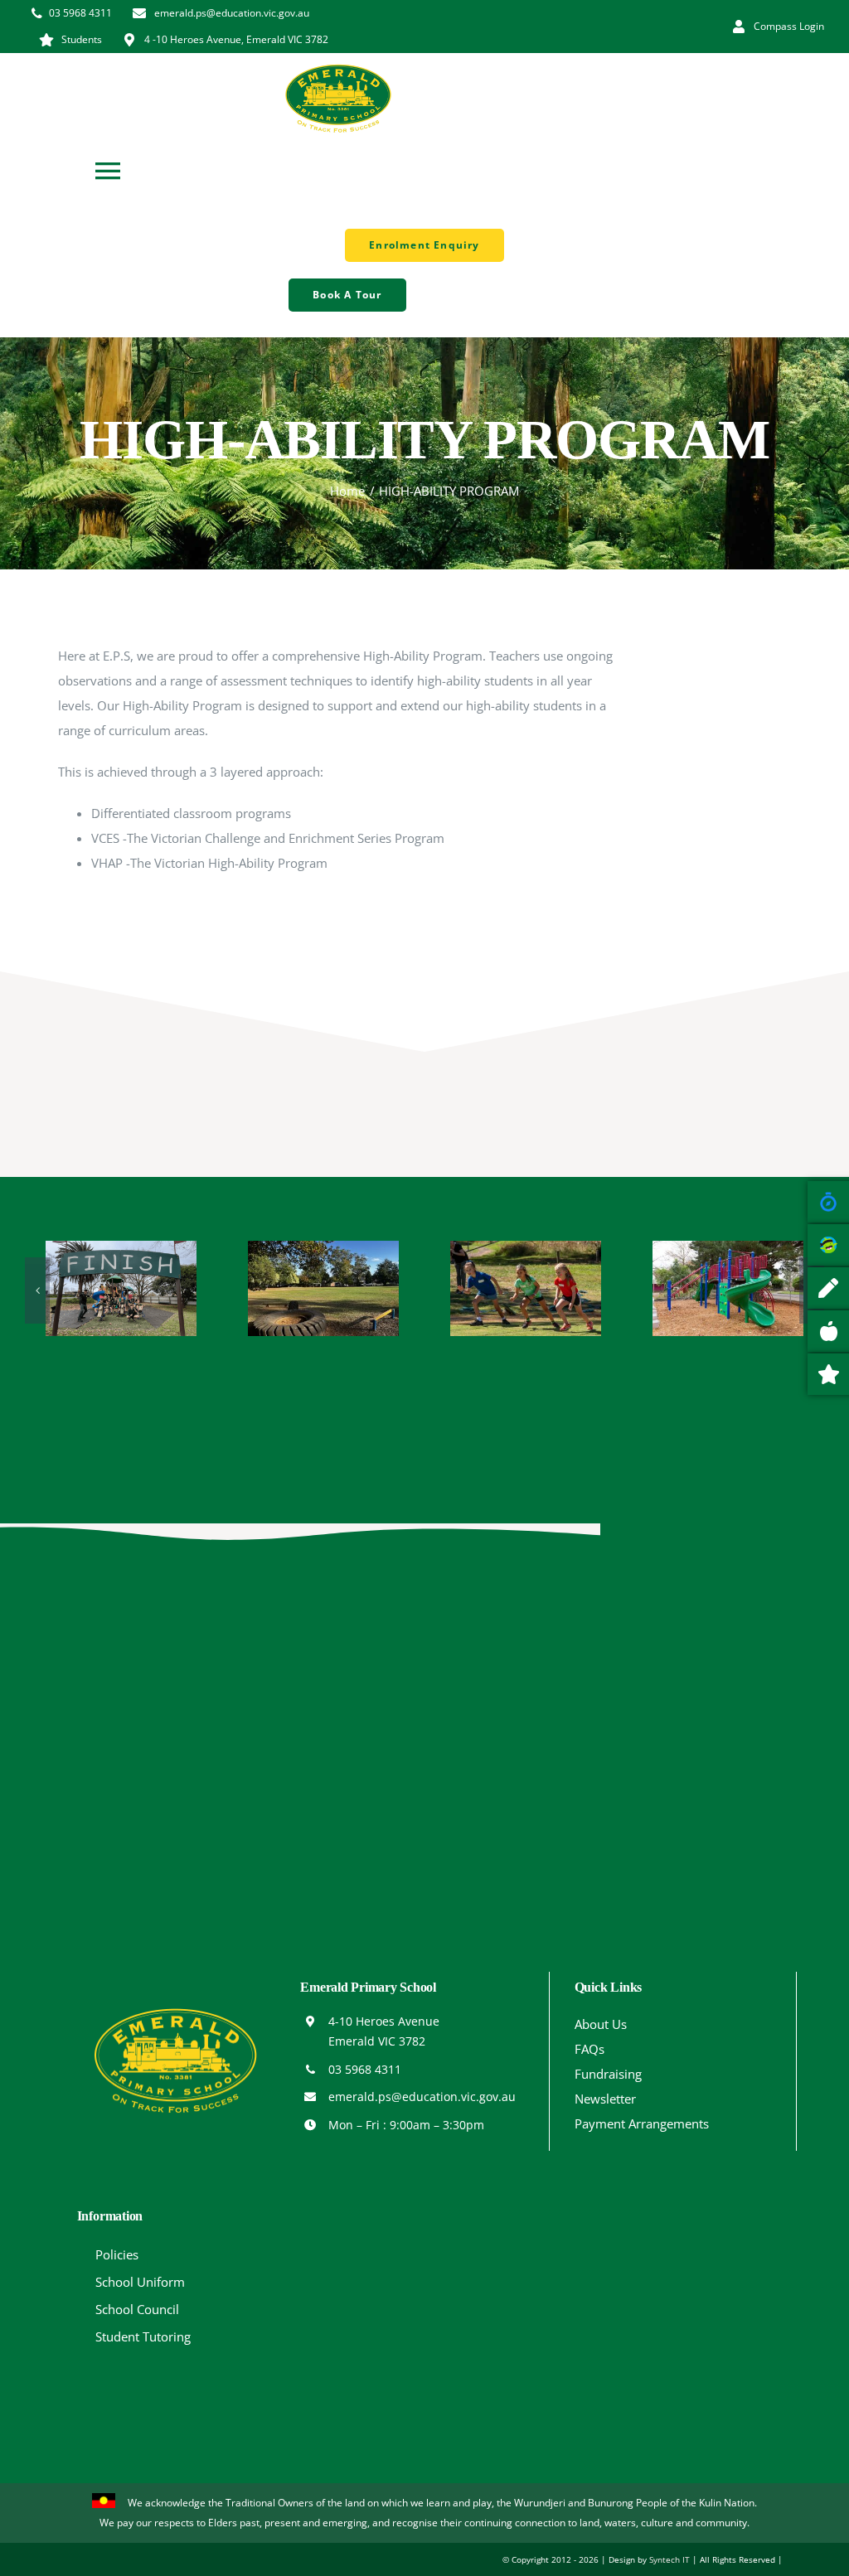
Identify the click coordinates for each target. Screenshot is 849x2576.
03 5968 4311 (365, 2069)
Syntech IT (669, 2559)
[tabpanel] (341, 765)
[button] (37, 1290)
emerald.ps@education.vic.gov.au (422, 2097)
